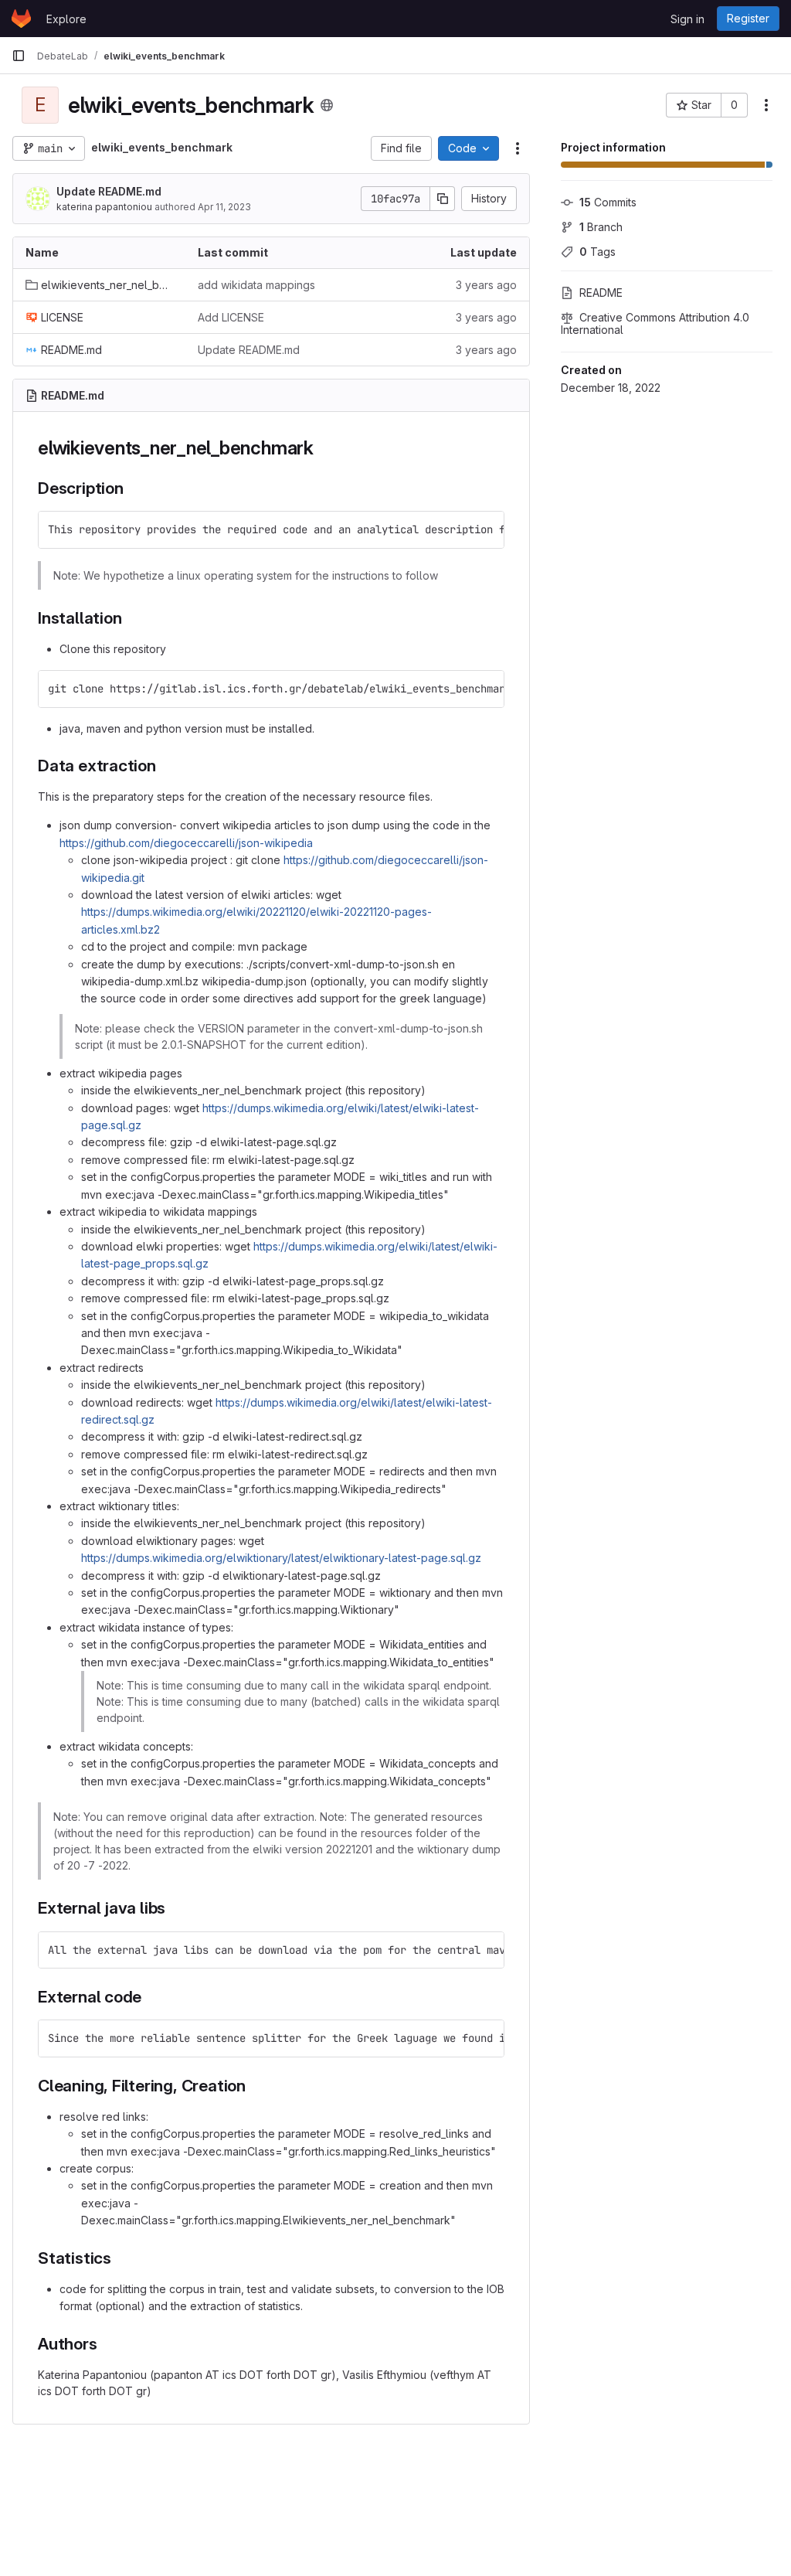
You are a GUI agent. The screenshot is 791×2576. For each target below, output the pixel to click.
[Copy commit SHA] (443, 199)
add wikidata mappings (256, 285)
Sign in (687, 19)
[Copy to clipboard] (486, 529)
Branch (601, 227)
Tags (597, 252)
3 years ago (486, 285)
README (601, 293)
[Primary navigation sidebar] (19, 56)
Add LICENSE (231, 317)
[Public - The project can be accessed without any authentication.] (327, 105)
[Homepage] (21, 19)
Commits (608, 202)
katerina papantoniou (104, 207)
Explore (66, 19)
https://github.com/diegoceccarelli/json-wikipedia (186, 843)
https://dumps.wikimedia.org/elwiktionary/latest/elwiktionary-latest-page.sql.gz (281, 1558)
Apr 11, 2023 (224, 207)
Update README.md (109, 191)
